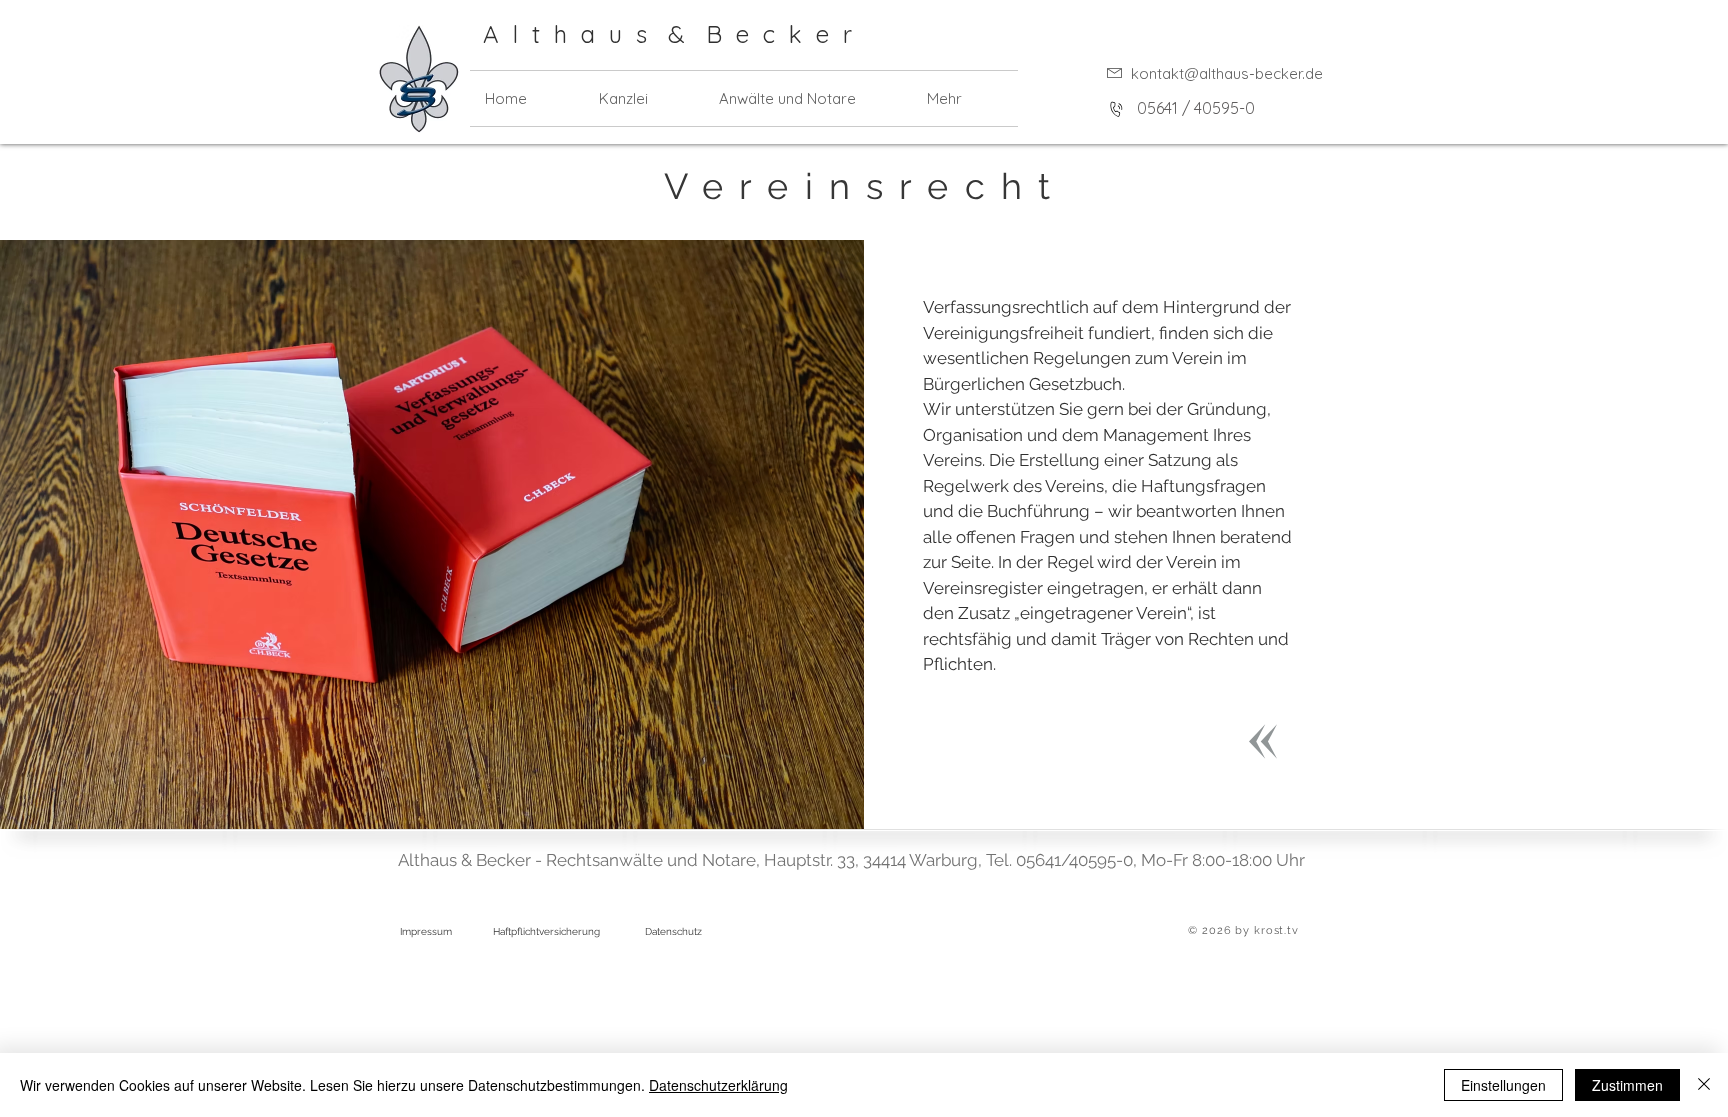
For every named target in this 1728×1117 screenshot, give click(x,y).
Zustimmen (1627, 1085)
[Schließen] (1704, 1085)
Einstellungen (1503, 1085)
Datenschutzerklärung (718, 1085)
